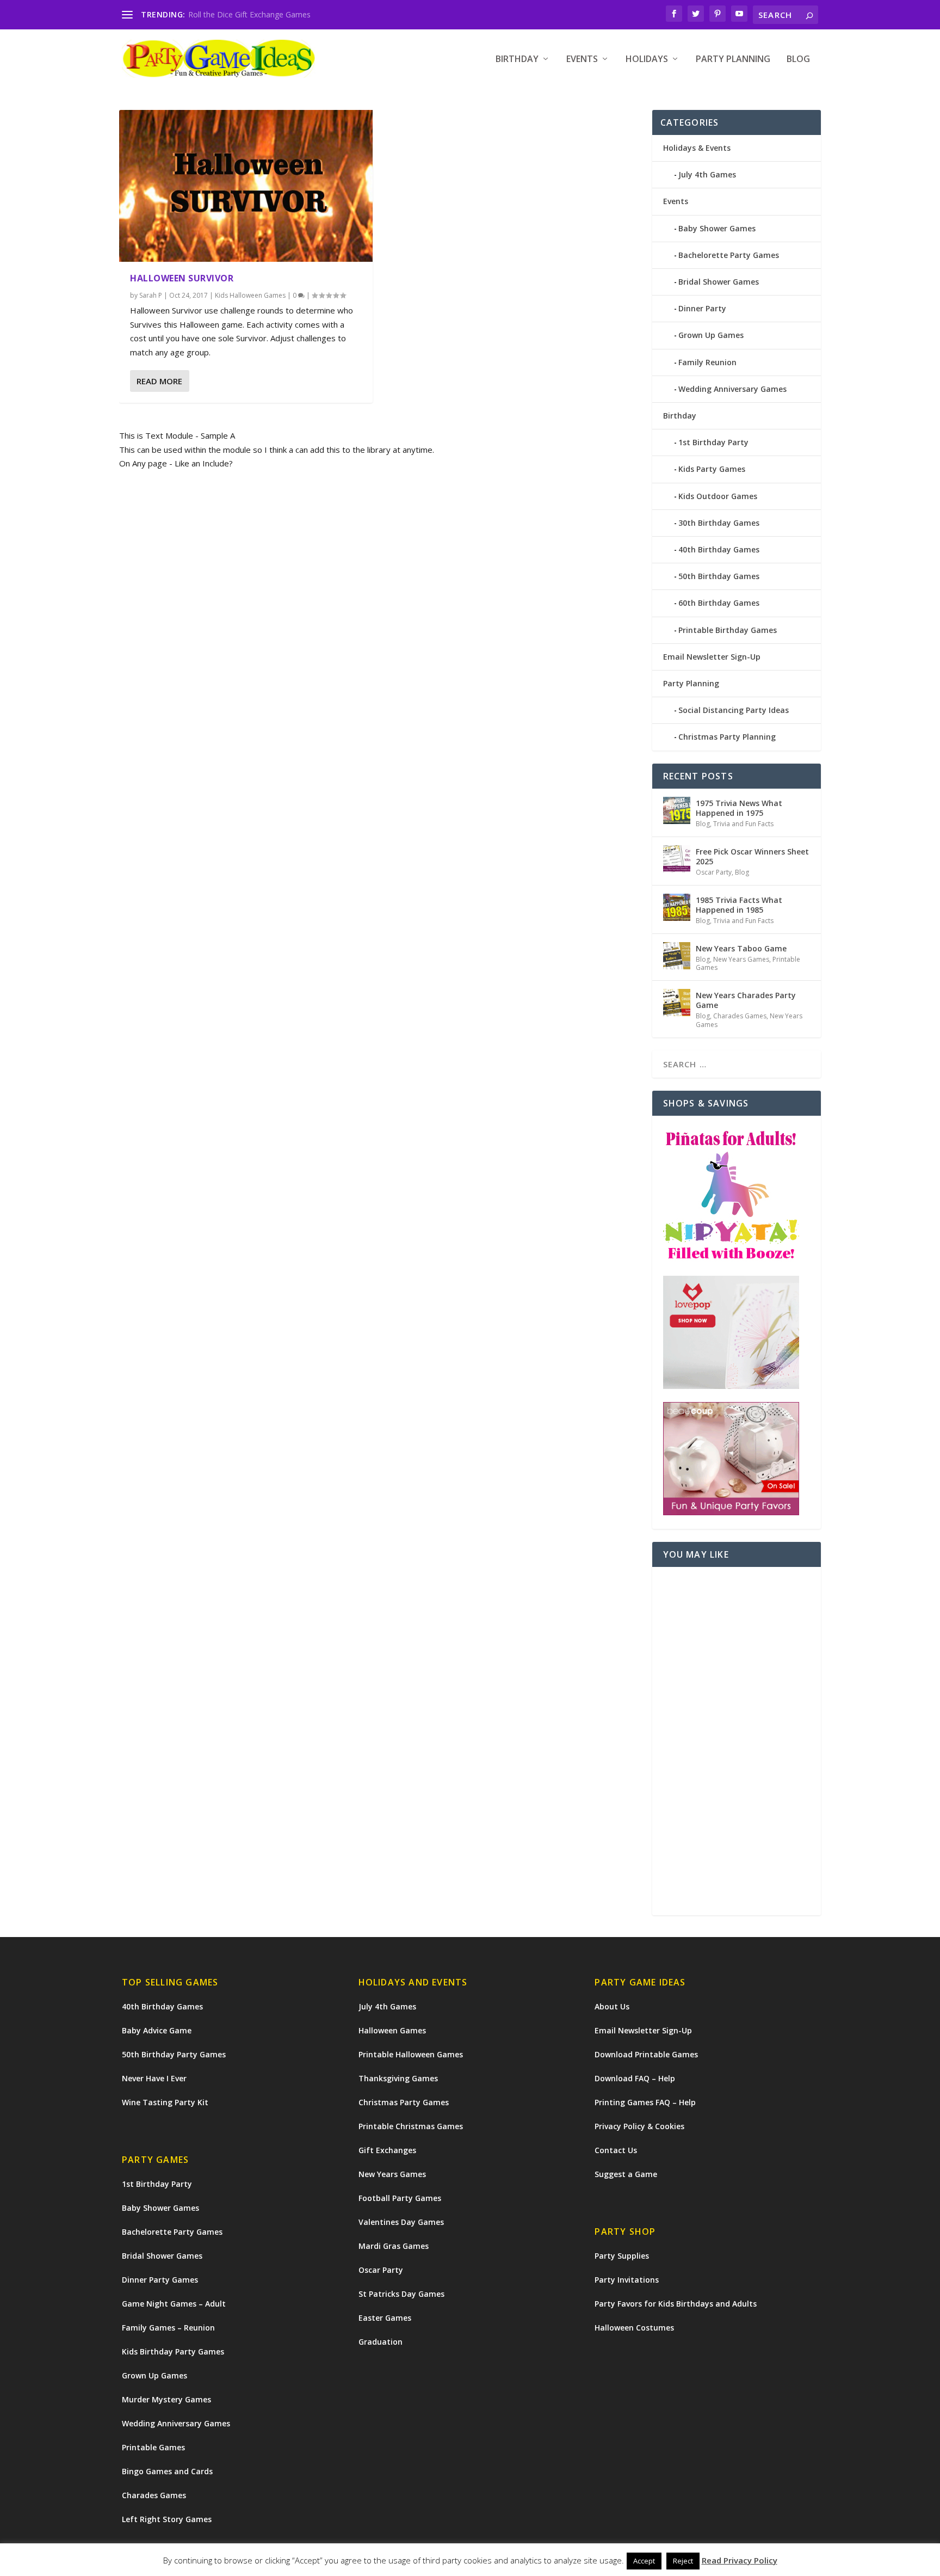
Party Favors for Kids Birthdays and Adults (676, 2304)
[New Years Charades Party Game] (677, 1003)
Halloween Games (392, 2030)
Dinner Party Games (160, 2280)
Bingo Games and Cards (167, 2471)
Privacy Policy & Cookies (639, 2126)
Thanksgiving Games (398, 2078)
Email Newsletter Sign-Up (712, 657)
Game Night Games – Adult (174, 2304)
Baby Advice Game (157, 2030)
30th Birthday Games (719, 523)
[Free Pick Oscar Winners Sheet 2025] (677, 859)
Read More (159, 381)
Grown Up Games (711, 335)
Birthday (517, 60)
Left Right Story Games (167, 2519)
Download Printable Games (646, 2054)
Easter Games (385, 2318)
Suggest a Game (626, 2174)
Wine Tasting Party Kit (165, 2102)
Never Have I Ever (154, 2078)
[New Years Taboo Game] (677, 956)
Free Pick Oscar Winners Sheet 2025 (752, 856)
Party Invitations (627, 2280)
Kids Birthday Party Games (173, 2351)
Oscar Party (714, 872)
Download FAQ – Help (635, 2078)
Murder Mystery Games (166, 2399)
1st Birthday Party (713, 442)
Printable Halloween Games (411, 2054)
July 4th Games (707, 174)
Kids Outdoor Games (718, 496)
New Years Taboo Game (741, 948)
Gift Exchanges (387, 2150)
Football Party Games (400, 2198)
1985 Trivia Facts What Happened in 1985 (739, 905)
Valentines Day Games (401, 2222)
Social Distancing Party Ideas (734, 710)
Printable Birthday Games (728, 630)
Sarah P (151, 295)
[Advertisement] (737, 1741)
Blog (798, 60)
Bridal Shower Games (719, 282)
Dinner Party (702, 308)
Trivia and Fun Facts (743, 824)
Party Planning (733, 60)
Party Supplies (622, 2256)
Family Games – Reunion (168, 2328)
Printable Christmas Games (411, 2126)
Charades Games (740, 1016)
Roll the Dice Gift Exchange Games (249, 14)
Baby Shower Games (717, 228)
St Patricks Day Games (401, 2294)
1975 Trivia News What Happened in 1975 (739, 808)
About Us (612, 2006)
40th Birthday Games (719, 549)
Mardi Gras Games (394, 2246)
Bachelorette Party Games (729, 255)
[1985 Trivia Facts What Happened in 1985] (677, 907)
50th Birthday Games (719, 576)
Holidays (647, 60)
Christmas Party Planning (727, 737)
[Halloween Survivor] (246, 186)
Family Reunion (707, 362)
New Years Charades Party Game (746, 1000)
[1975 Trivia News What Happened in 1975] (677, 810)
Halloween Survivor (182, 278)
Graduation (381, 2342)
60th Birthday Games (719, 603)
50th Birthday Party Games (174, 2054)
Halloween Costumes (634, 2328)
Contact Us (616, 2150)
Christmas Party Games (404, 2102)
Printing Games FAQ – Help (645, 2102)
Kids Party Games (712, 469)
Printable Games (153, 2447)
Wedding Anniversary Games (732, 389)
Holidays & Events (697, 148)
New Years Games (741, 959)
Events (582, 60)
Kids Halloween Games (250, 295)
